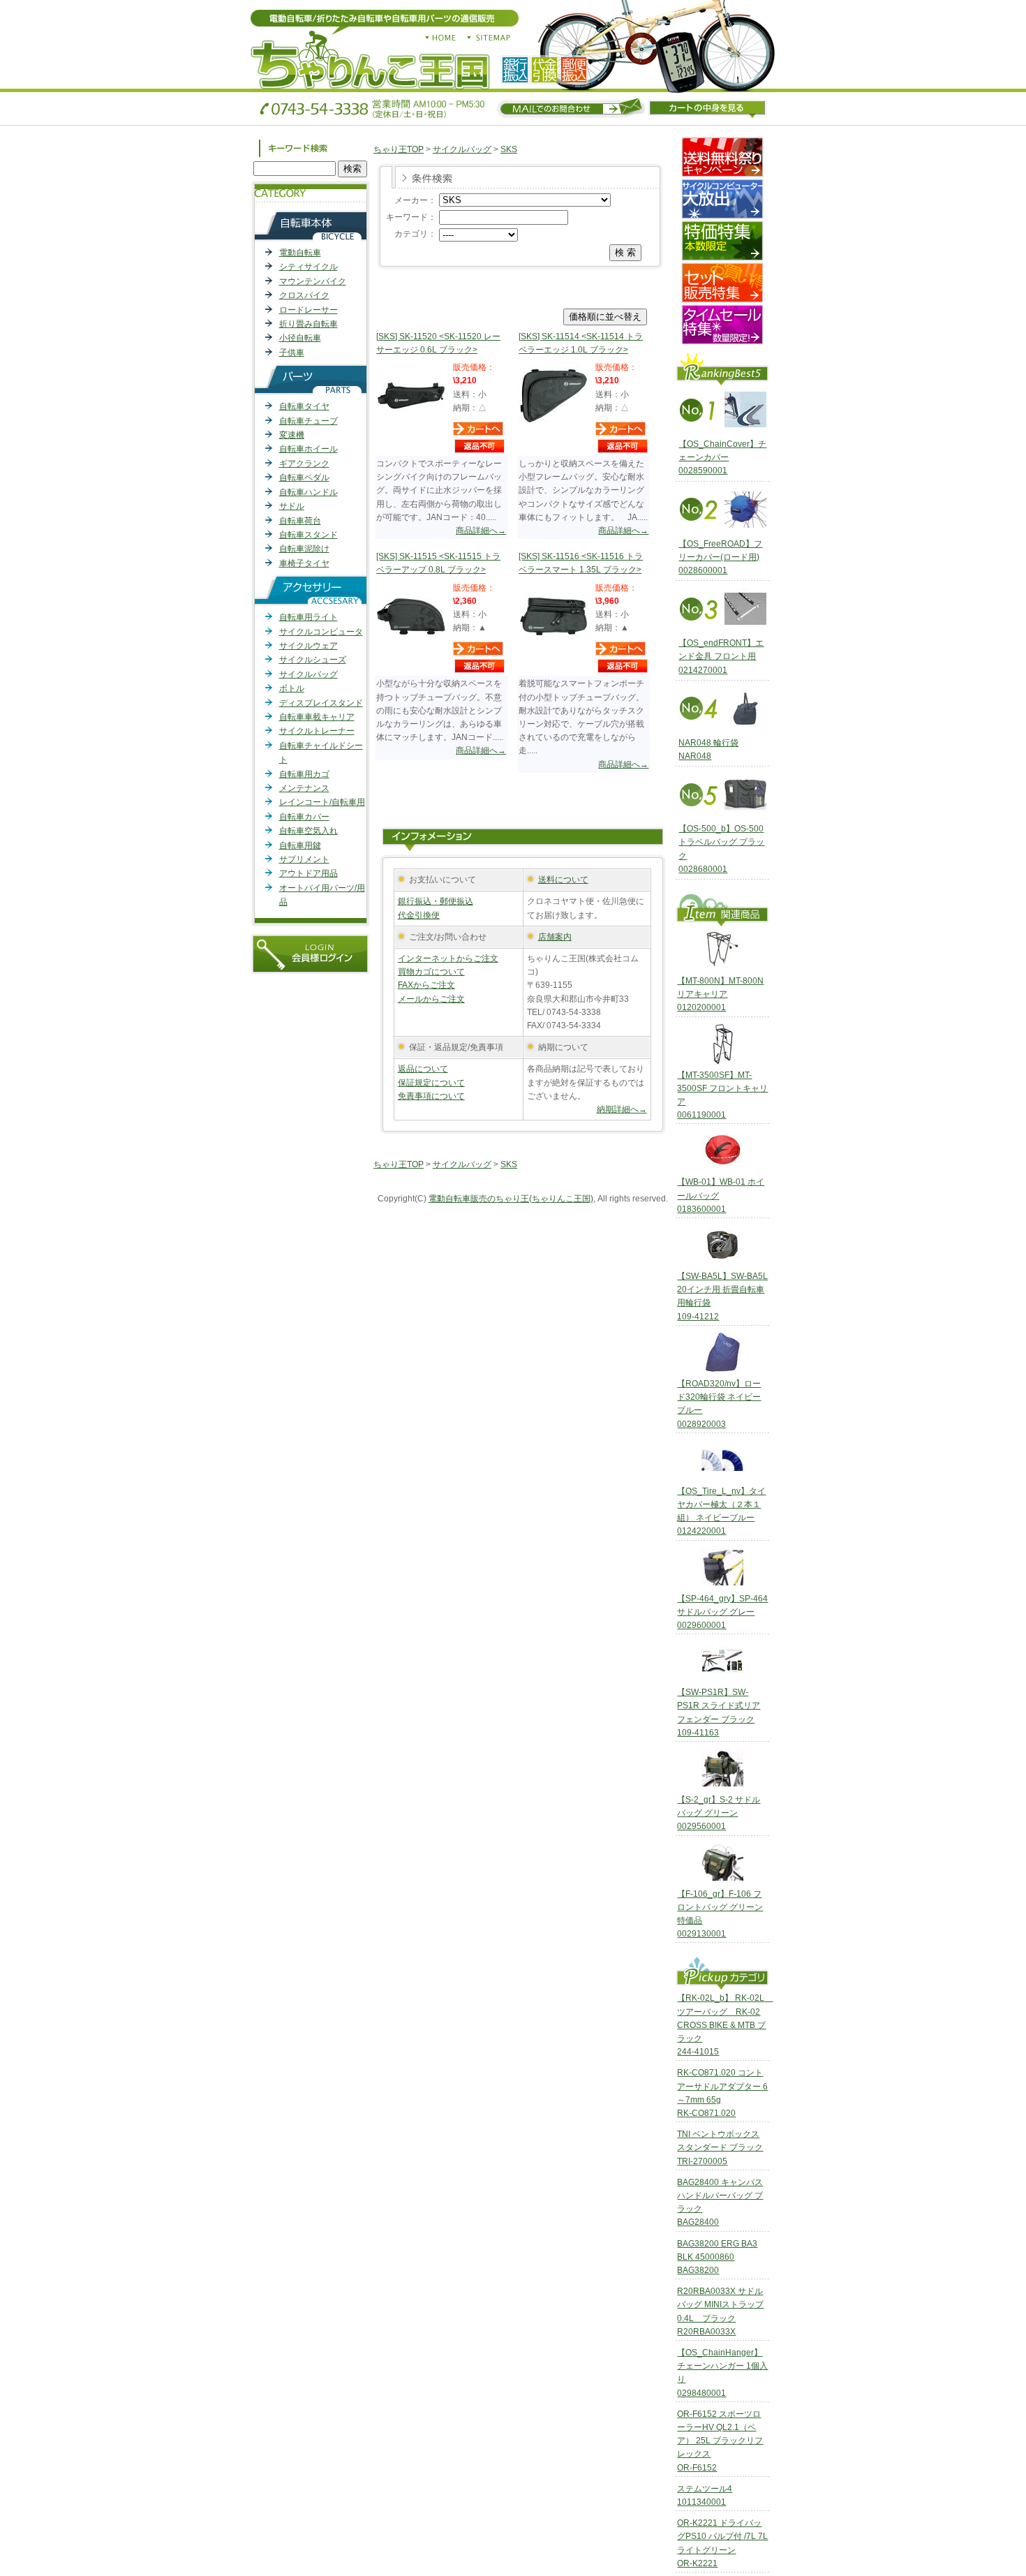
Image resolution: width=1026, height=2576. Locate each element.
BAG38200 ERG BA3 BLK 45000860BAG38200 (717, 2257)
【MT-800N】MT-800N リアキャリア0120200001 (720, 994)
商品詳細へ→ (481, 531)
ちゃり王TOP (399, 149)
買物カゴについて (431, 972)
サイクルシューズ (313, 660)
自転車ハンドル (308, 492)
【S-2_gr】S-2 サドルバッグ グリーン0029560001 (719, 1813)
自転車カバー (304, 817)
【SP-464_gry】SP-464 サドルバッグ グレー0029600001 (722, 1612)
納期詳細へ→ (622, 1109)
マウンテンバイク (313, 281)
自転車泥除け (304, 549)
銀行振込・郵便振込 (436, 901)
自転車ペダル (304, 478)
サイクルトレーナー (317, 731)
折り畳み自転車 (308, 324)
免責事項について (431, 1096)
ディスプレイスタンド (321, 703)
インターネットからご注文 (448, 958)
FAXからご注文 (426, 985)
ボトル (292, 688)
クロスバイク (304, 295)
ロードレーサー (308, 310)
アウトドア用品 (308, 873)
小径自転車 (300, 338)
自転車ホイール (308, 449)
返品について (423, 1069)
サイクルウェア (308, 646)
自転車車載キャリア (317, 717)
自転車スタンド (308, 535)
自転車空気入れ (308, 831)
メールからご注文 (431, 999)
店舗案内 (555, 937)
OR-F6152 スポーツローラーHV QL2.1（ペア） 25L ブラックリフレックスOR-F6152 (720, 2441)
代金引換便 (419, 915)
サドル (292, 506)
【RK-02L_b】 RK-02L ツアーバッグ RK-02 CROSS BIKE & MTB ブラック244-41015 (725, 2025)
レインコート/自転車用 (322, 802)
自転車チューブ (308, 421)
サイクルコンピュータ (321, 632)
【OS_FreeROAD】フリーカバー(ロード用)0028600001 (720, 557)
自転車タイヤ (304, 406)
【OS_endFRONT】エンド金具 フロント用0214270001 (721, 656)
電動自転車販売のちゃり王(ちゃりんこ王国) (511, 1199)
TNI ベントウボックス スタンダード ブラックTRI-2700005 (720, 2147)
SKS (509, 149)
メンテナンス (304, 788)
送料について (563, 880)
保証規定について (431, 1083)
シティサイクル (308, 267)
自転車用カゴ (304, 774)
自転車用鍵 (300, 845)
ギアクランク (304, 464)
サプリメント (304, 859)
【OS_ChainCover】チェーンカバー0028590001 (722, 457)
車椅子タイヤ (304, 563)
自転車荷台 (300, 521)
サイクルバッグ (308, 674)
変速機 (292, 435)
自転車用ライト (308, 617)
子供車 (292, 353)
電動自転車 (300, 253)
